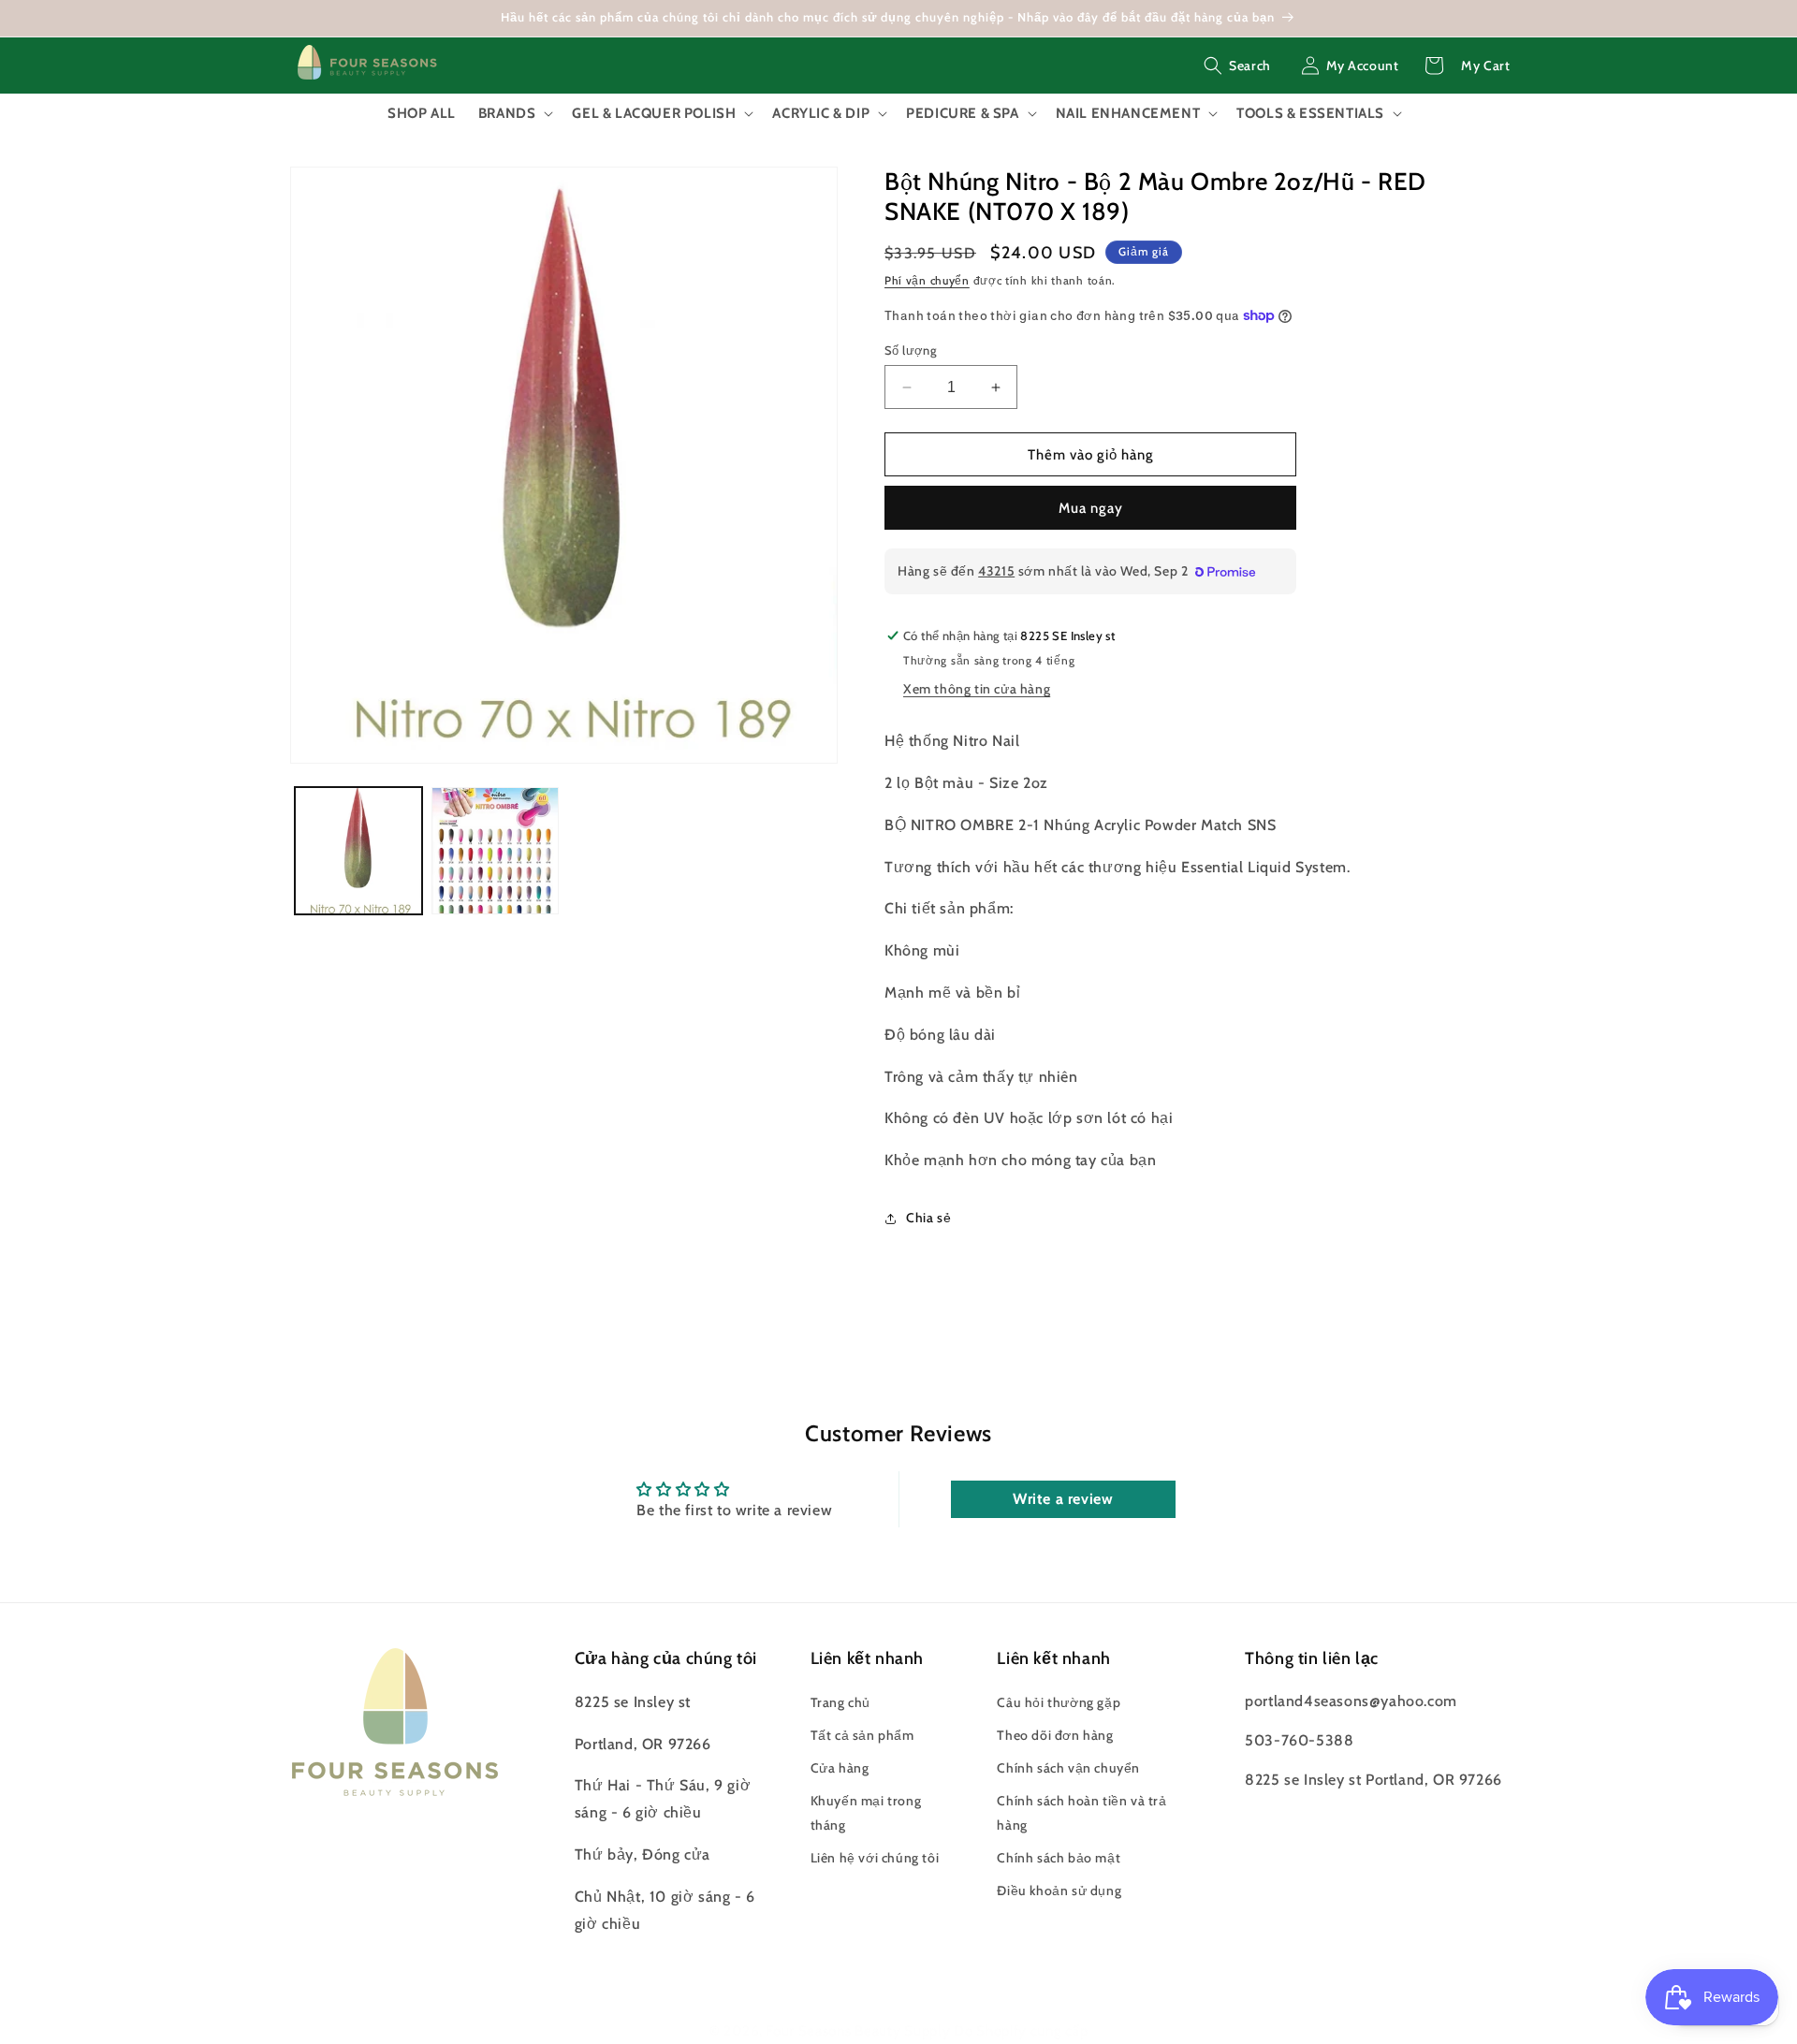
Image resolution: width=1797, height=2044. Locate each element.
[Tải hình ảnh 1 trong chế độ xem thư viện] (358, 851)
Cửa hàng (840, 1768)
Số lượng (911, 350)
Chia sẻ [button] (928, 1218)
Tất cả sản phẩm (862, 1735)
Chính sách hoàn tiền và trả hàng (1081, 1812)
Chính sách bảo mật (1059, 1858)
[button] (1237, 66)
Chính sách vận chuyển (1068, 1768)
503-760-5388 (1299, 1740)
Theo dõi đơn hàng (1055, 1735)
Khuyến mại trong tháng (866, 1812)
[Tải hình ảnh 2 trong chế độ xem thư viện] (495, 851)
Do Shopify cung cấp (1021, 2031)
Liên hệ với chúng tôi (875, 1858)
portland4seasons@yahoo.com (1351, 1701)
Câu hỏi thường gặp (1059, 1702)
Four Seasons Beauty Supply (860, 2031)
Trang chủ (840, 1702)
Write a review (1063, 1499)
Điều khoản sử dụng (1059, 1891)
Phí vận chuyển (927, 280)
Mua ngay (1091, 508)
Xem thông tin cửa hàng (977, 689)
